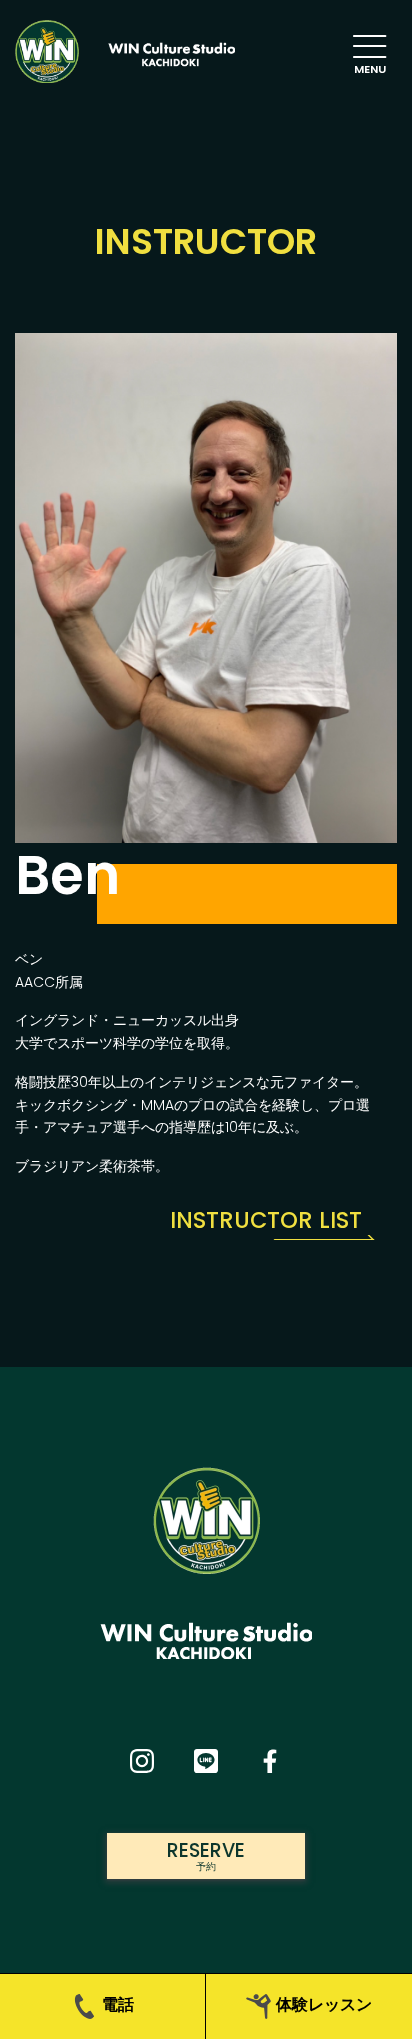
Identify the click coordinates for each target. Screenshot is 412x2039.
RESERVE (206, 1855)
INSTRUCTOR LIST (266, 1220)
